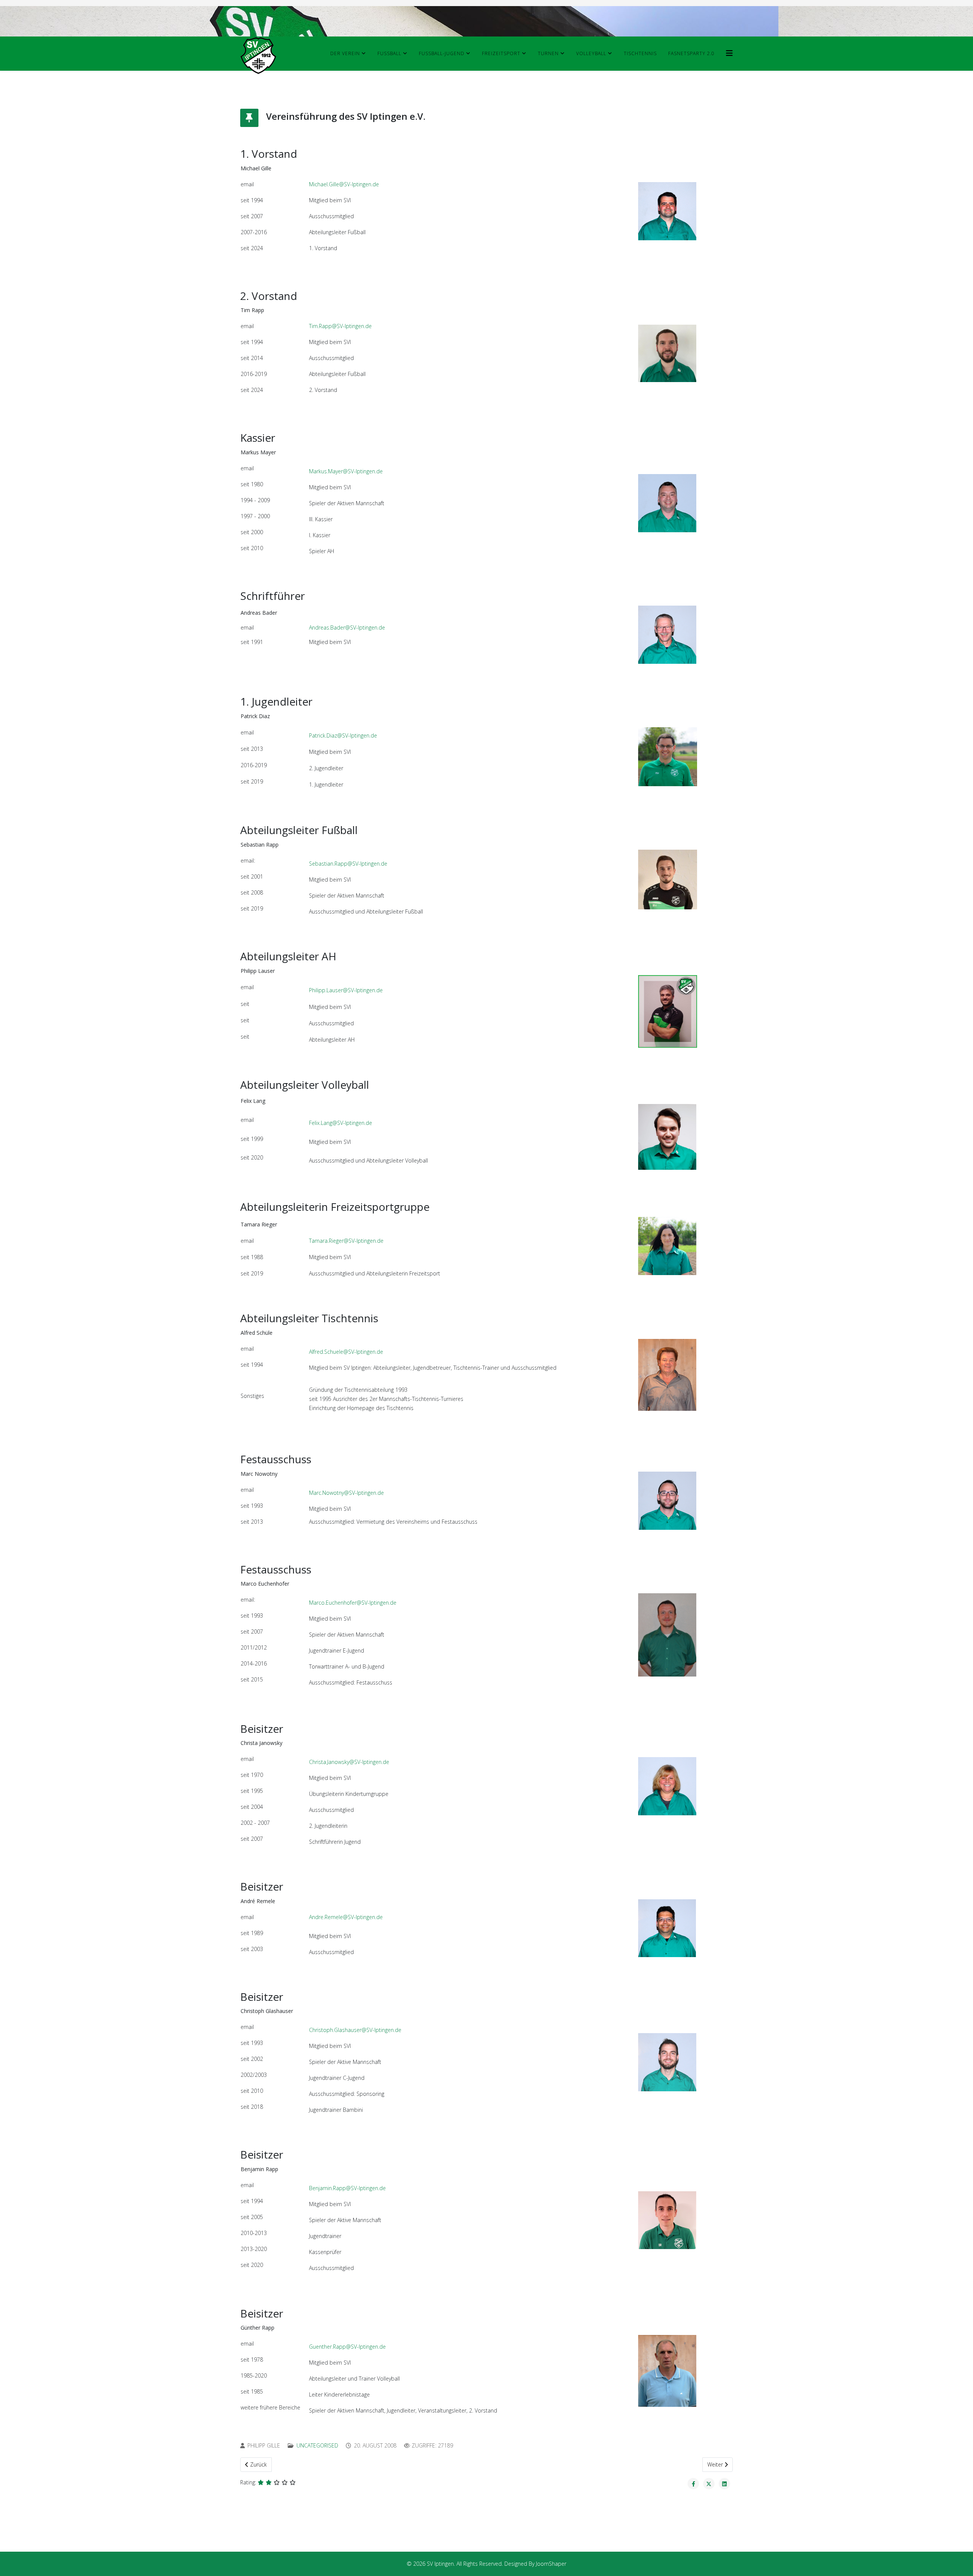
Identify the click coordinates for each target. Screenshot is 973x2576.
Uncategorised (317, 2445)
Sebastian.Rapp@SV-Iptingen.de (348, 864)
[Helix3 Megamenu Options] (729, 53)
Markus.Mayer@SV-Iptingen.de (346, 471)
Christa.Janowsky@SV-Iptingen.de (349, 1762)
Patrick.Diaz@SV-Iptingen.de (343, 735)
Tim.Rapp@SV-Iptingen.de (340, 326)
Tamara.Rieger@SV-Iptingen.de (346, 1241)
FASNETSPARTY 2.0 (691, 53)
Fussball (389, 53)
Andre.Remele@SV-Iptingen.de (346, 1917)
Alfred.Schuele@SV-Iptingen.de (346, 1352)
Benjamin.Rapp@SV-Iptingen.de (347, 2188)
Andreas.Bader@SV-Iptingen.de (347, 627)
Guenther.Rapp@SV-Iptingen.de (347, 2347)
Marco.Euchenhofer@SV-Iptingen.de (353, 1603)
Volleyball (591, 53)
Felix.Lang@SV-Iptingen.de (341, 1123)
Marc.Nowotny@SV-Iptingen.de (346, 1493)
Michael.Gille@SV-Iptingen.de (344, 184)
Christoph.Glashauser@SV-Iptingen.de (355, 2030)
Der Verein (345, 53)
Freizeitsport (501, 53)
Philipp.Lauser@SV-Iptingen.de (346, 990)
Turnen (548, 53)
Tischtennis (640, 53)
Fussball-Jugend (442, 53)
